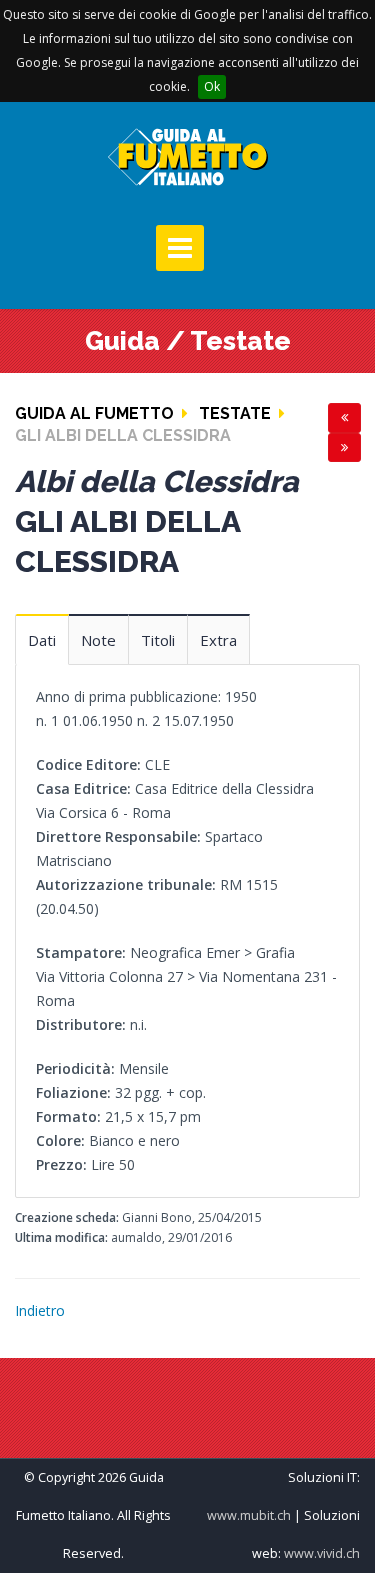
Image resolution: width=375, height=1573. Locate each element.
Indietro (40, 1310)
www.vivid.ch (322, 1553)
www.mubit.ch (249, 1515)
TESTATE (235, 413)
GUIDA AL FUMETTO (94, 413)
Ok (212, 86)
